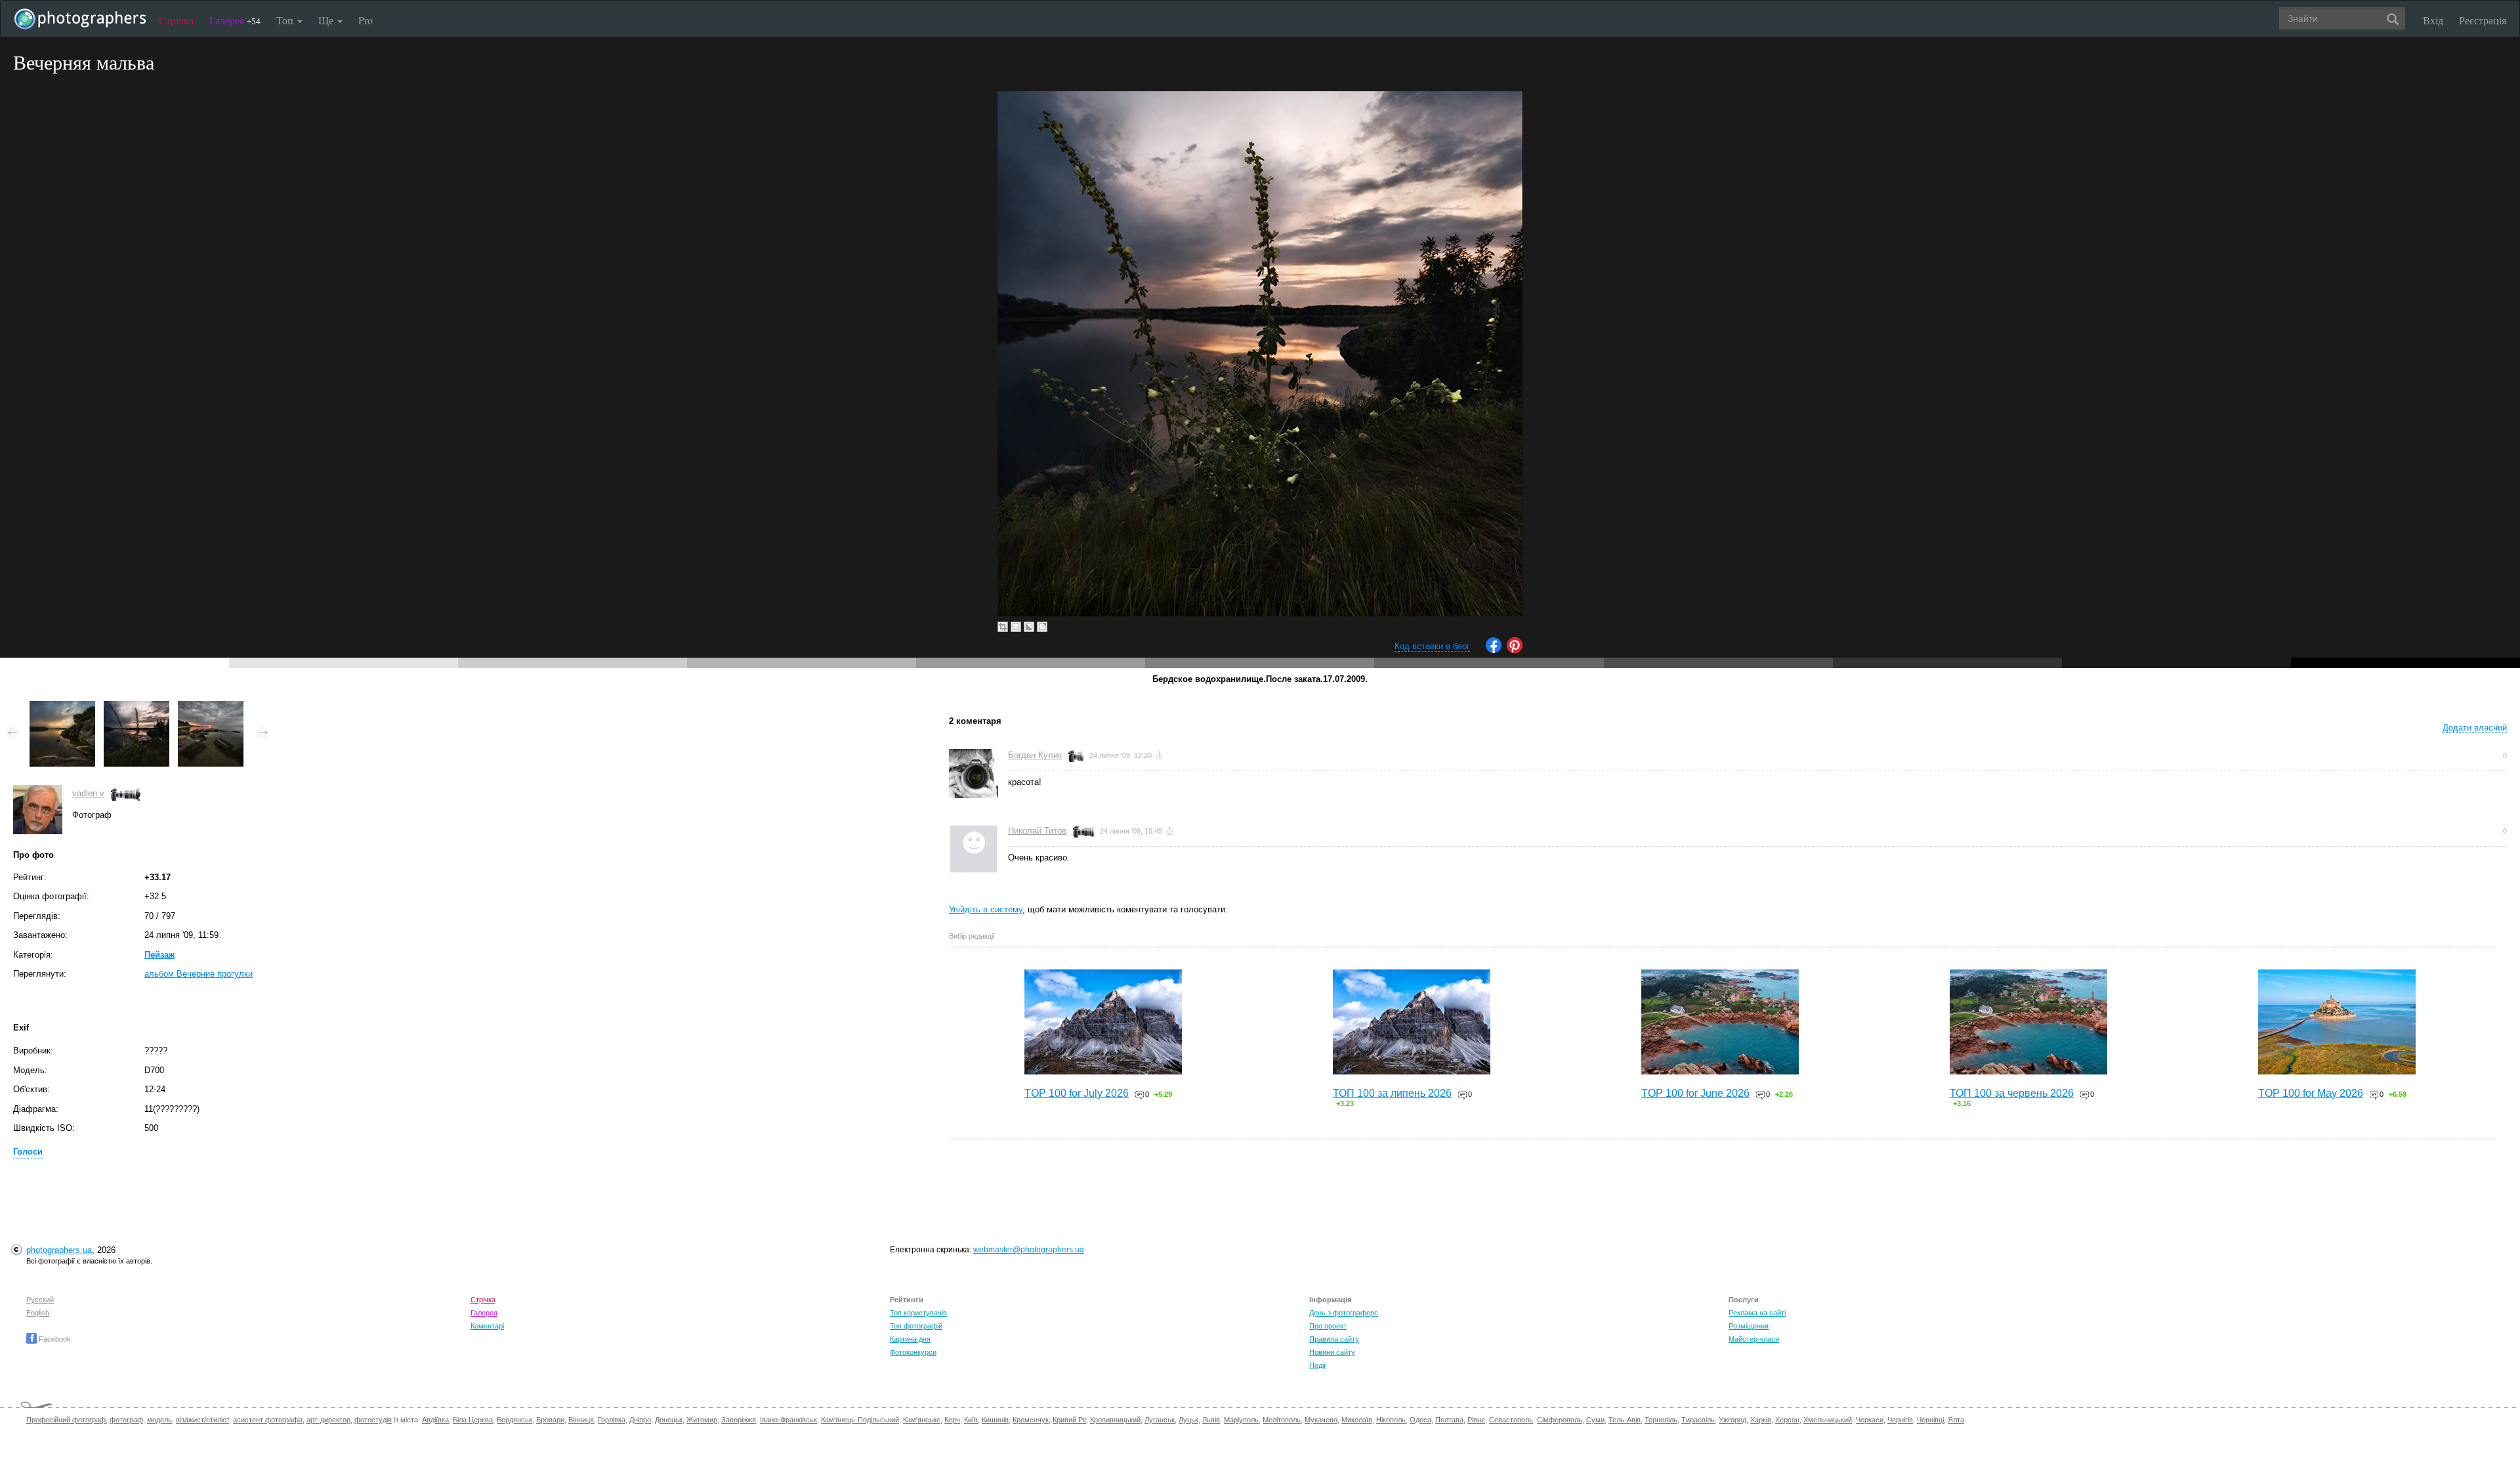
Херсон (1787, 1420)
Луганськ (1160, 1420)
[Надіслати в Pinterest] (1515, 650)
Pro (366, 20)
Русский (40, 1300)
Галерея (235, 20)
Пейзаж (159, 955)
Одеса (1420, 1420)
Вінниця (581, 1420)
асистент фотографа (268, 1420)
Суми (1595, 1420)
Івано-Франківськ (788, 1420)
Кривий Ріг (1069, 1420)
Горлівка (612, 1420)
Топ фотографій (916, 1326)
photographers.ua (59, 1250)
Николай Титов (1037, 831)
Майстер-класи (1754, 1339)
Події (1317, 1365)
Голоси (28, 1152)
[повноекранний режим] (1042, 627)
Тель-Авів (1625, 1420)
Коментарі (487, 1326)
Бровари (550, 1420)
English (38, 1313)
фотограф (126, 1420)
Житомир (702, 1420)
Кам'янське (922, 1420)
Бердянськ (514, 1420)
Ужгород (1732, 1420)
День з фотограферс (1344, 1313)
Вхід (2433, 20)
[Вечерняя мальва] (136, 707)
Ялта (1956, 1420)
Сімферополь (1560, 1420)
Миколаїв (1357, 1420)
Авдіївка (435, 1420)
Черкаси (1870, 1420)
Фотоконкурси (913, 1352)
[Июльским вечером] (62, 707)
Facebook (54, 1339)
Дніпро (640, 1420)
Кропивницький (1115, 1420)
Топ (286, 20)
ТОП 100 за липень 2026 (1392, 1093)
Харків (1761, 1420)
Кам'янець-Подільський (860, 1420)
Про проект (1328, 1326)
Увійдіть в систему (986, 909)
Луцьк (1188, 1420)
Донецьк (669, 1420)
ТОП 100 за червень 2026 (2012, 1093)
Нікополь (1391, 1420)
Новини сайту (1332, 1352)
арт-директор (328, 1420)
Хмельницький (1828, 1420)
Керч (952, 1420)
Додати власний (2475, 728)
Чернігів (1900, 1420)
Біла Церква (473, 1420)
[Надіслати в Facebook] (1494, 650)
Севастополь (1511, 1420)
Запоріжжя (739, 1420)
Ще (327, 20)
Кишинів (995, 1420)
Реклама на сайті (1757, 1313)
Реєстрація (2483, 20)
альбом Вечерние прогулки (199, 974)
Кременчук (1031, 1420)
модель (159, 1420)
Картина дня (910, 1339)
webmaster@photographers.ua (1029, 1250)
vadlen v (88, 793)
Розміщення (1749, 1326)
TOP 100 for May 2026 (2311, 1093)
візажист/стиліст (202, 1420)
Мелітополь (1282, 1420)
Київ (971, 1420)
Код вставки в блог (1432, 646)
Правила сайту (1334, 1339)
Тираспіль (1698, 1420)
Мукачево (1321, 1420)
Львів (1211, 1420)
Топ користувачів (918, 1313)
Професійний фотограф (66, 1420)
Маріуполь (1241, 1420)
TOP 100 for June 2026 (1695, 1093)
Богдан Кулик (1035, 755)
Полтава (1449, 1420)
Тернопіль (1661, 1420)
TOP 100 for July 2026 (1077, 1093)
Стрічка (176, 20)
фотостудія (373, 1420)
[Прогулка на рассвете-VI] (211, 707)
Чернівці (1930, 1420)
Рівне (1476, 1420)
